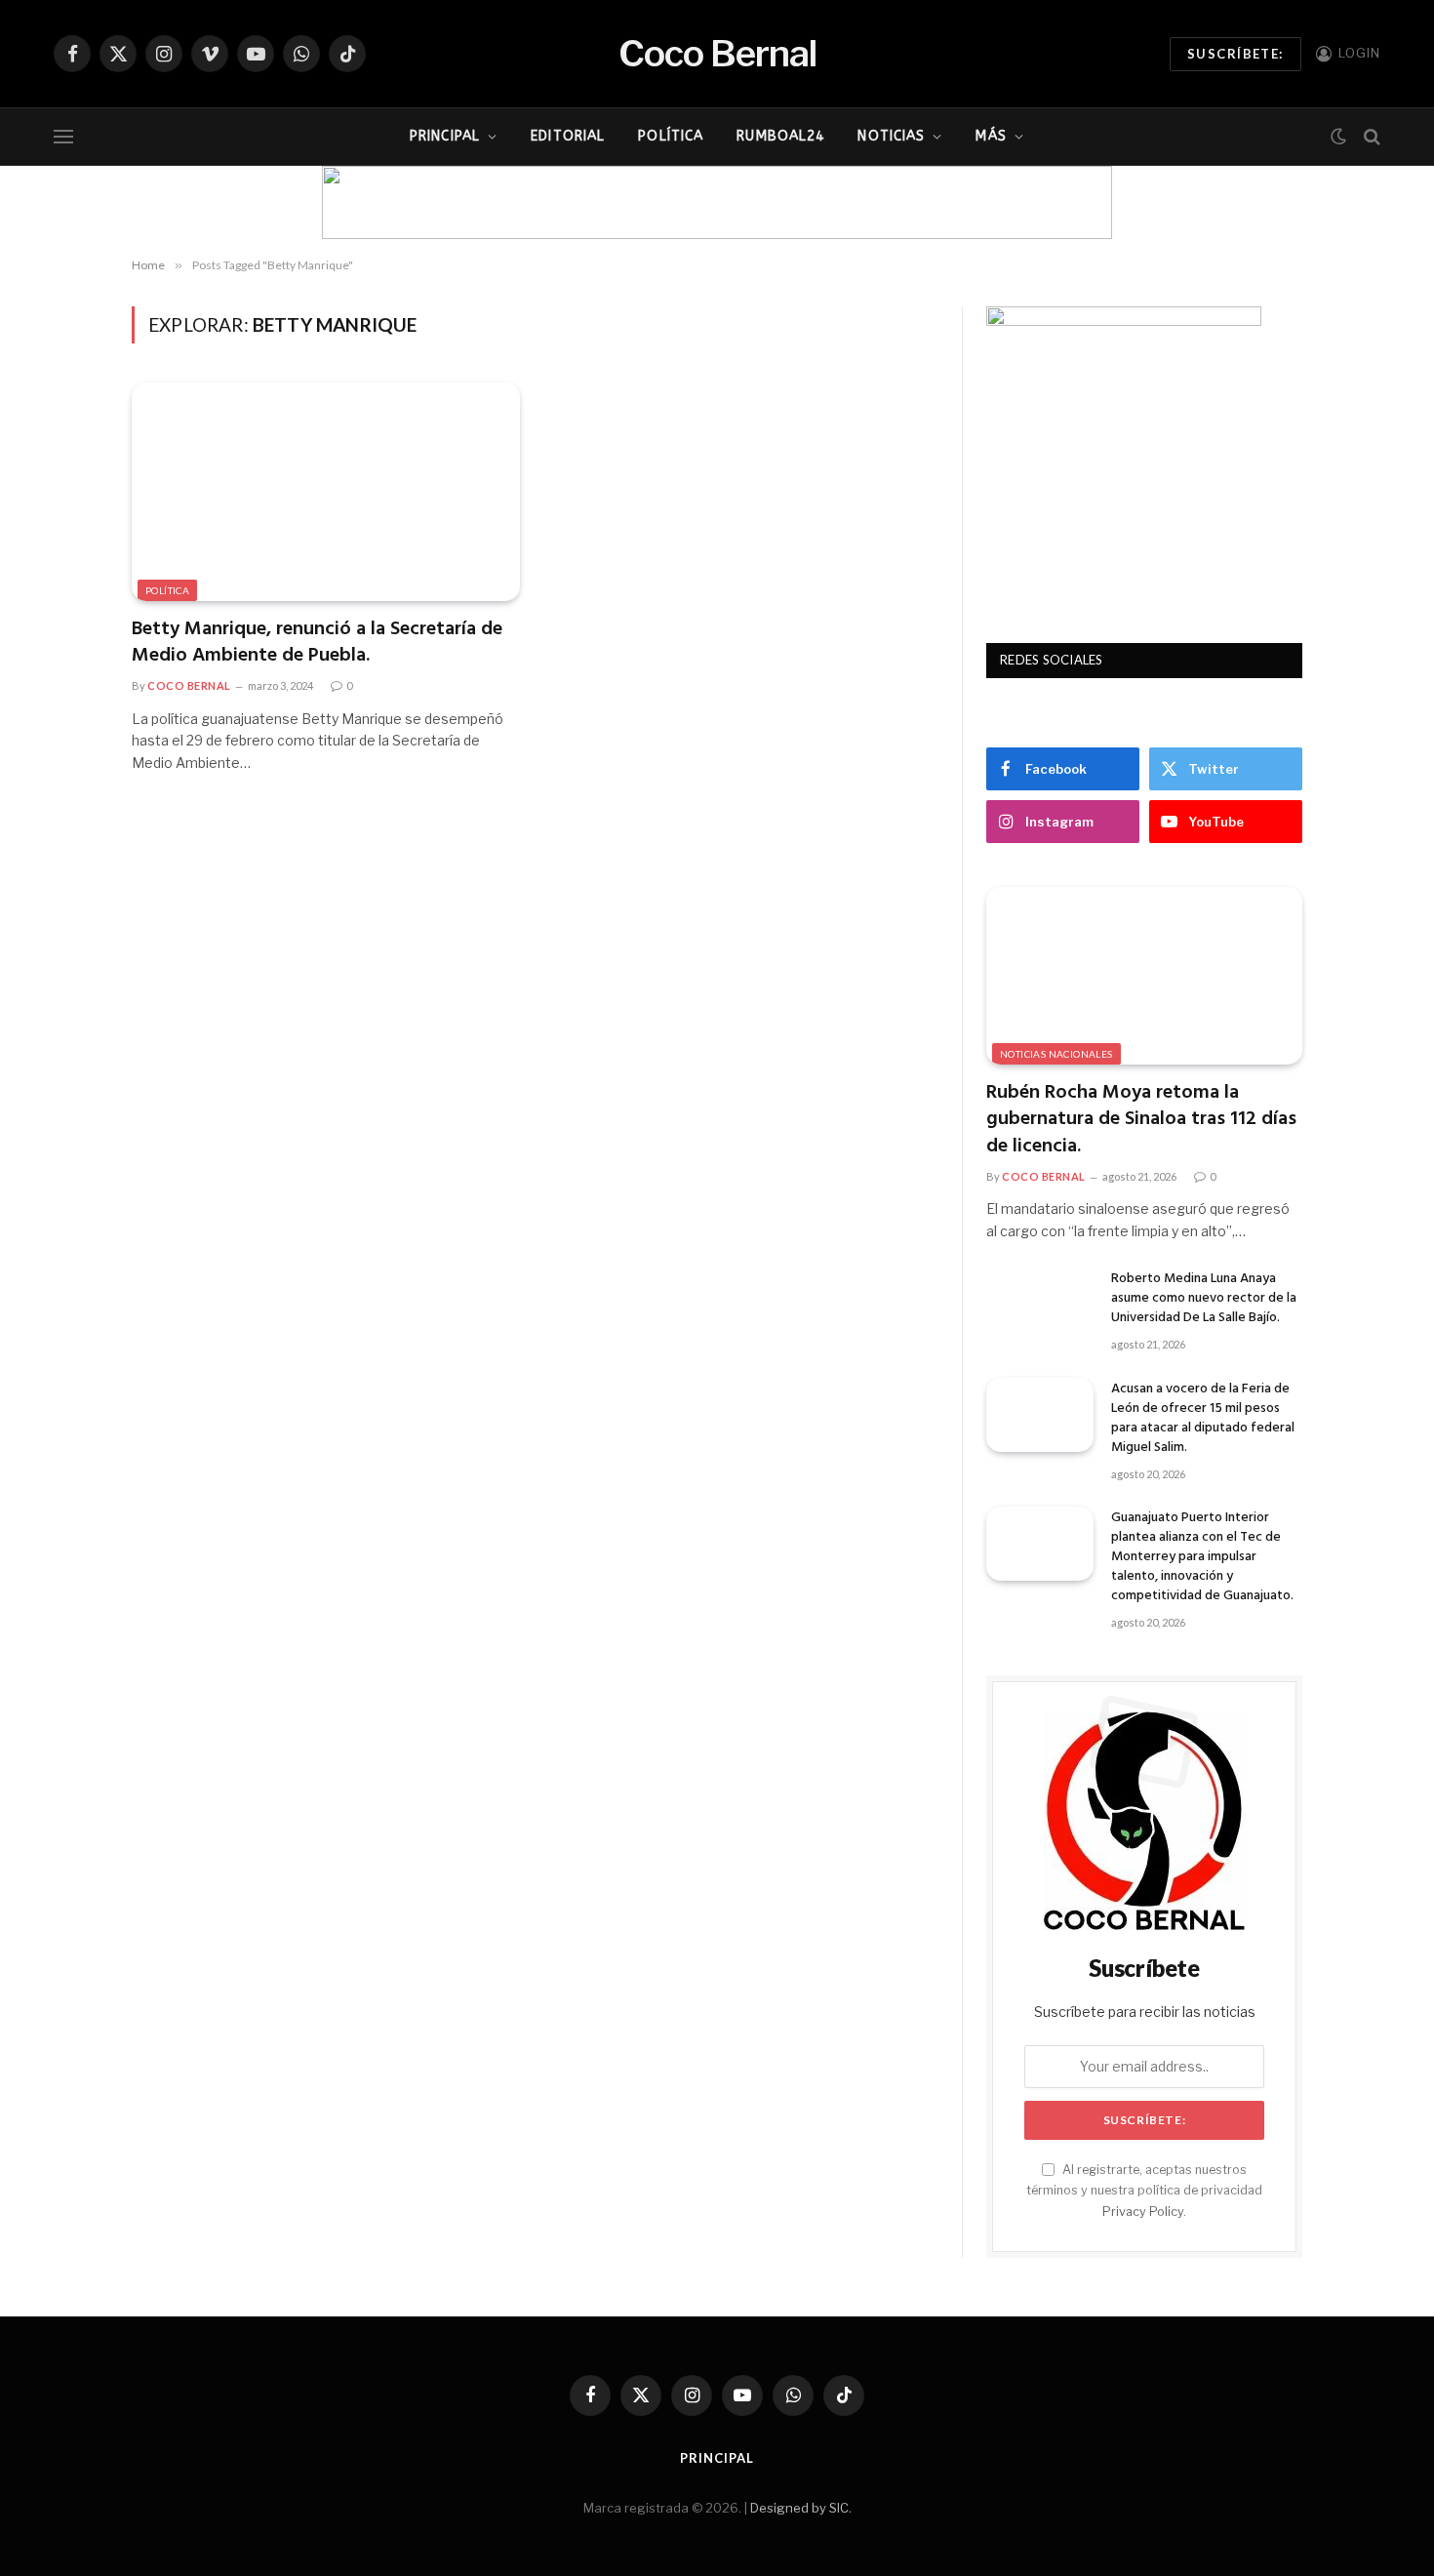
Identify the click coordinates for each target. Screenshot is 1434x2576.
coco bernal (189, 685)
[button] (352, 203)
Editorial (568, 136)
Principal (445, 136)
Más (991, 136)
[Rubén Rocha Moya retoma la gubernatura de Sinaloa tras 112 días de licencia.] (1144, 976)
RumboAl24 (780, 136)
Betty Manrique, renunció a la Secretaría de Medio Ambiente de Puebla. (317, 643)
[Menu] (63, 137)
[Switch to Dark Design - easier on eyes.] (1338, 137)
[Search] (1370, 137)
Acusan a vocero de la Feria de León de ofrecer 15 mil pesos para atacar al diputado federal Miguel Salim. (1203, 1419)
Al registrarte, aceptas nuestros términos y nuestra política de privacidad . (1144, 2191)
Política (671, 136)
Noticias (891, 136)
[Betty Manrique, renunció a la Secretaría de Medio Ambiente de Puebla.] (326, 492)
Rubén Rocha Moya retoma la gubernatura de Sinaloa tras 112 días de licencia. (1141, 1120)
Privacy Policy (1143, 2212)
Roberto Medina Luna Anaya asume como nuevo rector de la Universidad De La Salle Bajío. (1204, 1299)
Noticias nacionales (1056, 1054)
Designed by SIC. (801, 2508)
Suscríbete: (1235, 54)
